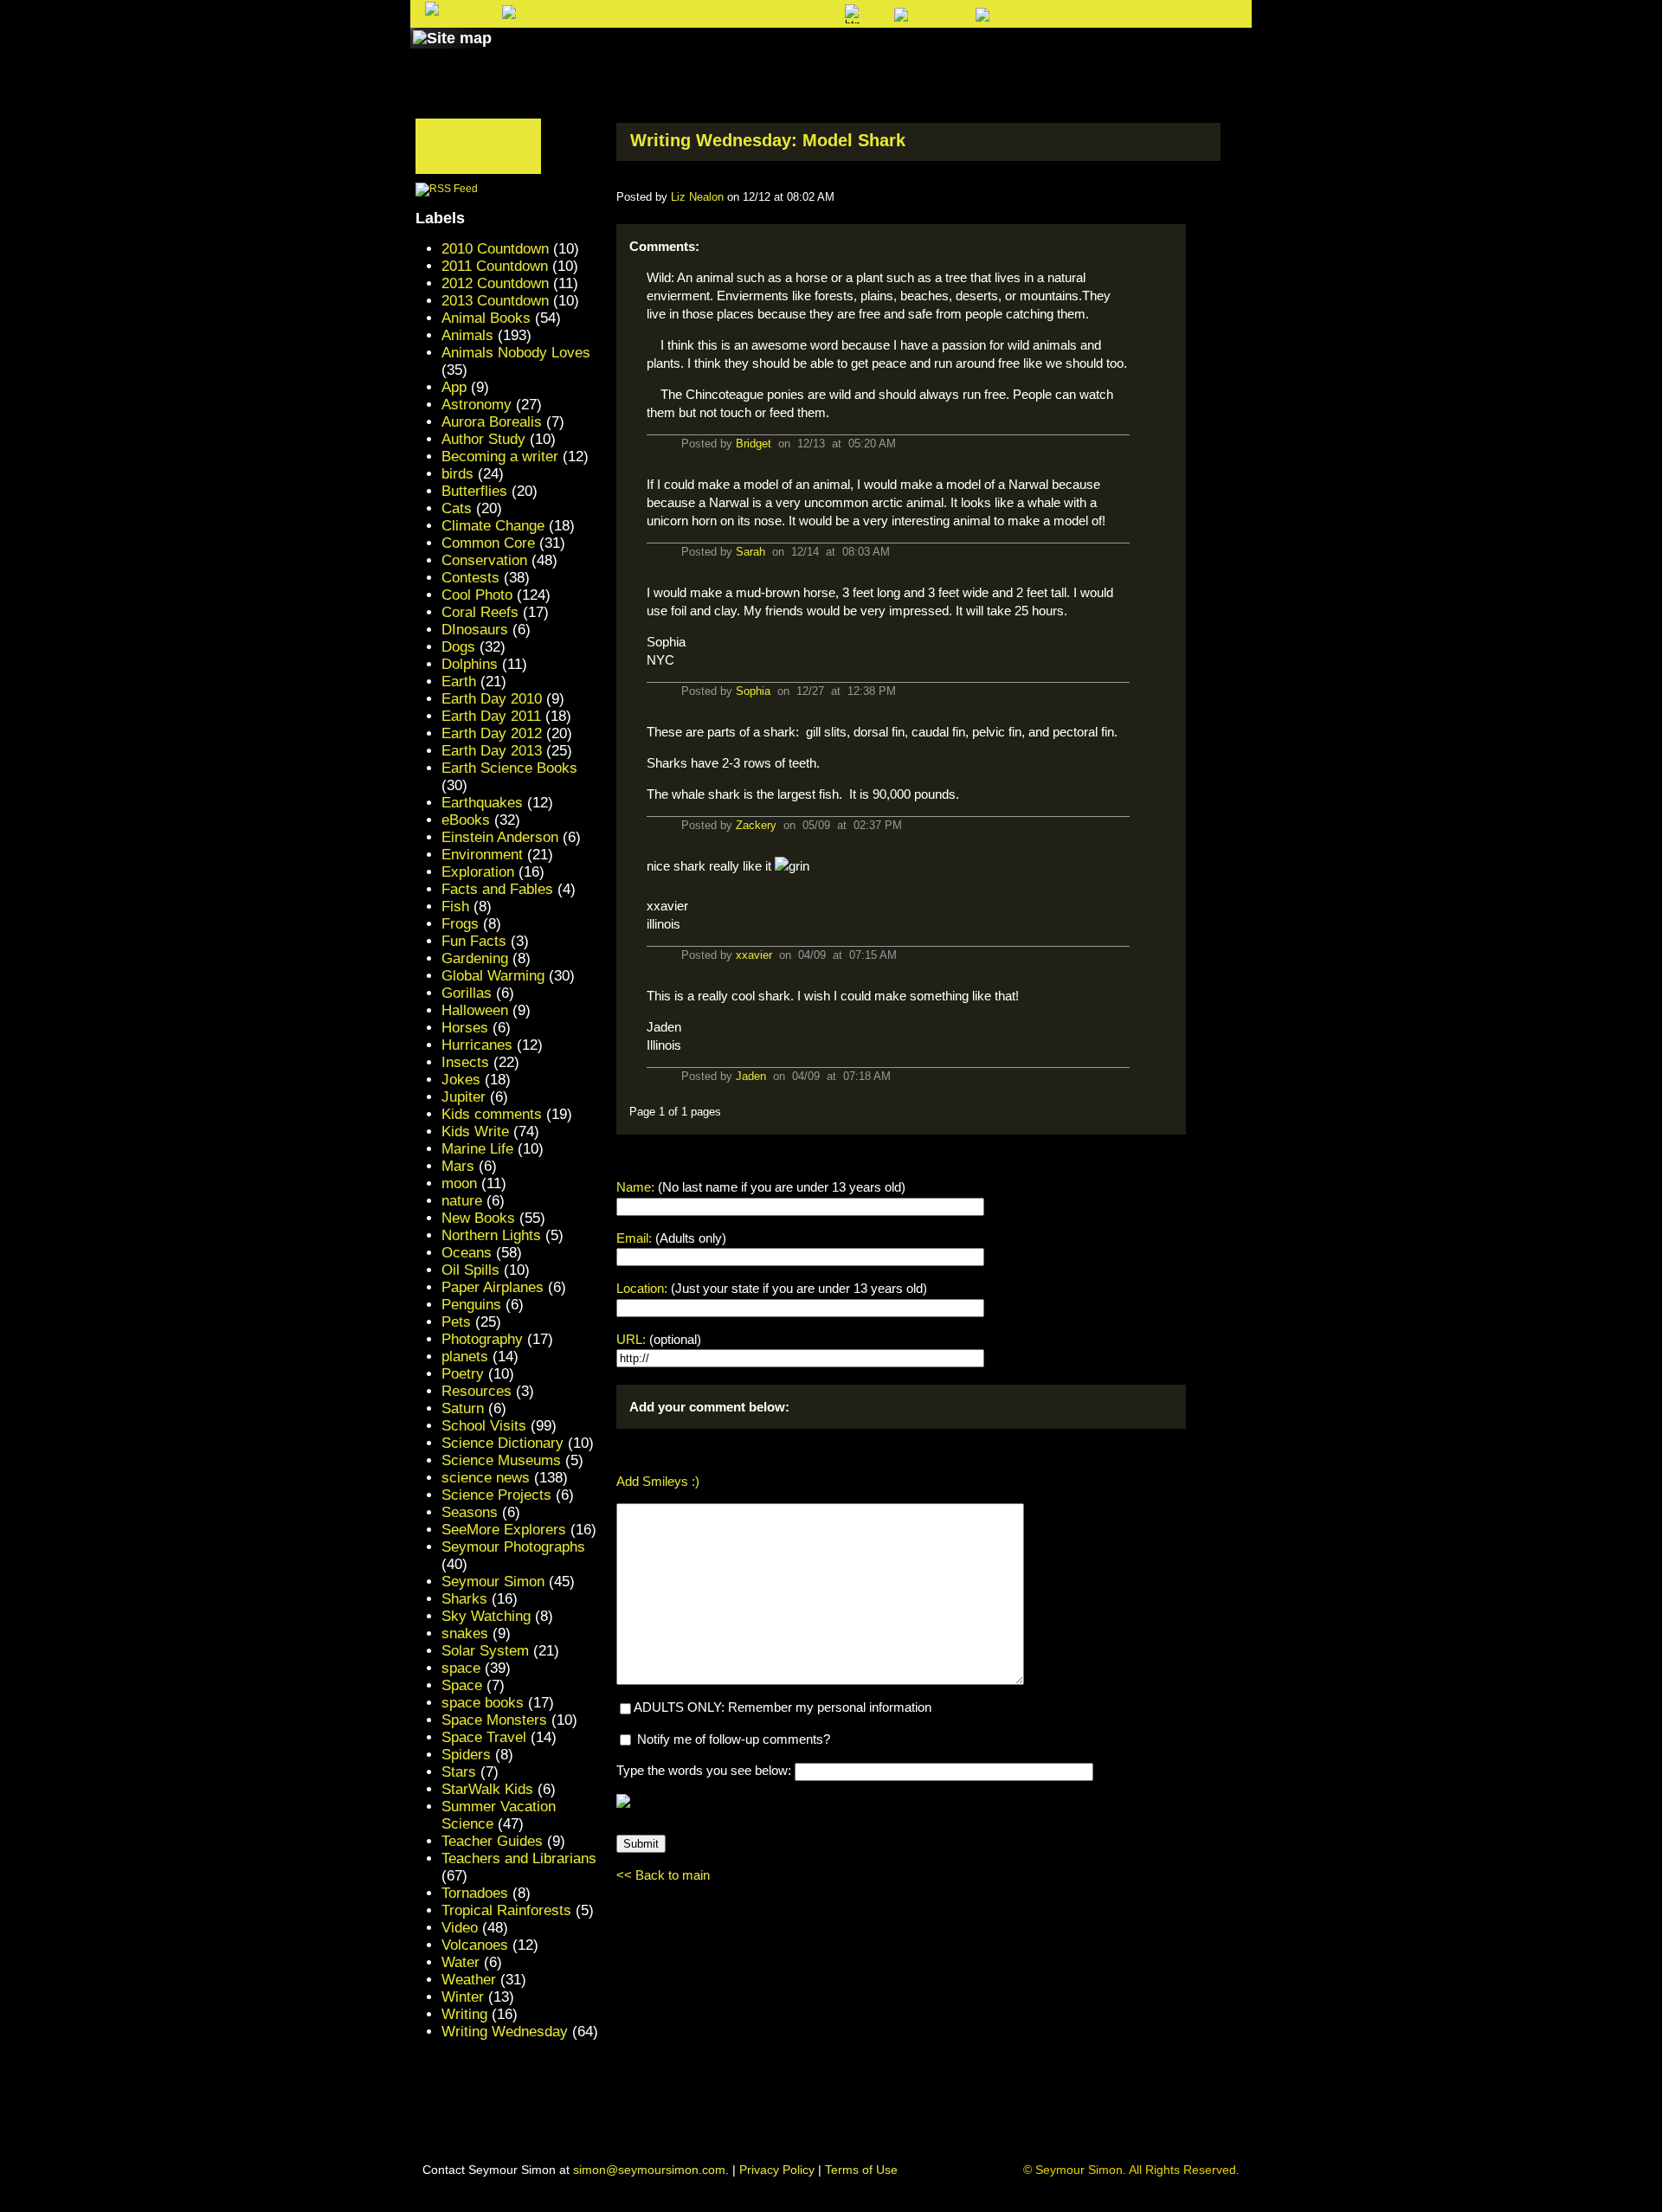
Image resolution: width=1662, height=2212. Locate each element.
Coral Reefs (480, 612)
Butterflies (474, 491)
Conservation (484, 560)
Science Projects (496, 1495)
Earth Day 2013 (492, 751)
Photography (482, 1339)
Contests (470, 578)
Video (460, 1928)
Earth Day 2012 (492, 733)
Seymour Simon (493, 1582)
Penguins (471, 1305)
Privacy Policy (777, 2170)
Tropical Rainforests (506, 1910)
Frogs (460, 924)
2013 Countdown (495, 301)
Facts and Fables (497, 889)
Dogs (458, 647)
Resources (477, 1391)
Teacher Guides (492, 1841)
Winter (463, 1997)
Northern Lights (491, 1235)
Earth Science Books (509, 768)
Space (462, 1685)
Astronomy (477, 405)
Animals (467, 335)
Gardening (475, 958)
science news (486, 1478)
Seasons (470, 1512)
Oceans (467, 1253)
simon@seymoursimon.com (649, 2170)
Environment (482, 855)
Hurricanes (477, 1045)
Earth (459, 682)
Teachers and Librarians (519, 1858)
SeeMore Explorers (504, 1530)
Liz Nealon (697, 197)
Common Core (488, 543)
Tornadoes (475, 1893)
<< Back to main (663, 1875)
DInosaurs (475, 630)
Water (461, 1962)
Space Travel (484, 1737)
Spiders (466, 1755)
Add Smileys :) (658, 1481)
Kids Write (475, 1132)
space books (483, 1703)
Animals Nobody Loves (516, 353)
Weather (469, 1980)
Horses (465, 1028)
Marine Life (477, 1149)
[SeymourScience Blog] (772, 55)
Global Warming (493, 976)
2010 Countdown (495, 249)
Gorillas (467, 993)
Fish (455, 907)
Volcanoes (475, 1945)
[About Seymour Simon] (640, 55)
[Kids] (872, 55)
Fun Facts (474, 941)
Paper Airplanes (493, 1287)
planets (465, 1357)
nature (462, 1201)
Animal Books (486, 318)
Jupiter (464, 1097)
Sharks (464, 1599)
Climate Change (493, 526)
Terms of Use (861, 2170)
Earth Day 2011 (491, 716)
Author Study (483, 439)
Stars (459, 1772)
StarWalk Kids (487, 1789)
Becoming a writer (500, 457)
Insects (465, 1062)
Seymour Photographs (513, 1547)
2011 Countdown (495, 266)
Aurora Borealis (492, 422)
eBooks (466, 820)
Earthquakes (482, 803)
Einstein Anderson (500, 837)
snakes (465, 1633)
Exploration (478, 872)
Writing (464, 2014)
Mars (458, 1166)
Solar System (485, 1651)
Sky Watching (486, 1616)
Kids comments (492, 1114)
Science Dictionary (502, 1443)
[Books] (531, 55)
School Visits (484, 1426)
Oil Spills (470, 1270)
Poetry (463, 1374)
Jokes (461, 1080)
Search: (689, 15)
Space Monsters (494, 1720)
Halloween (475, 1010)
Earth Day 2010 (492, 699)
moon (459, 1183)
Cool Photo (477, 595)
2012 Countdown (495, 283)
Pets (456, 1322)
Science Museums (501, 1460)
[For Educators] (981, 55)
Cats (457, 508)
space (461, 1668)
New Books (478, 1218)
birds (457, 474)
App (454, 387)
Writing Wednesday (505, 2032)
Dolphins (470, 664)
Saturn (463, 1408)
